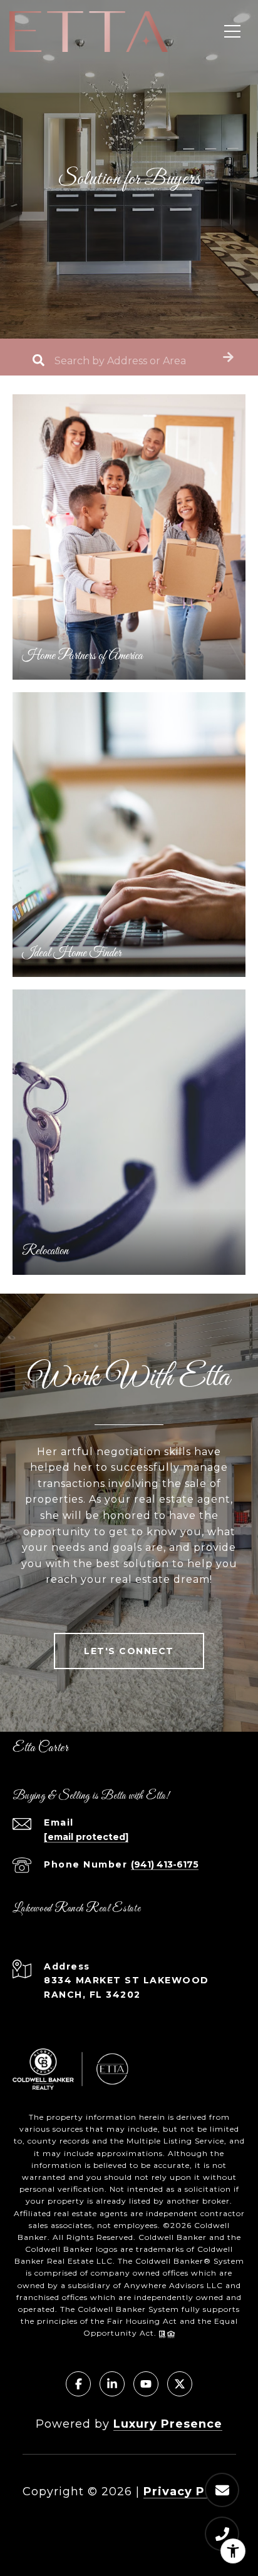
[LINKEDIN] (112, 2384)
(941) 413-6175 (165, 1864)
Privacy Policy (190, 2492)
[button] (228, 357)
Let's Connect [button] (129, 1651)
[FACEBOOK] (78, 2384)
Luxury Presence (168, 2424)
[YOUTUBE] (146, 2384)
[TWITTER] (180, 2384)
